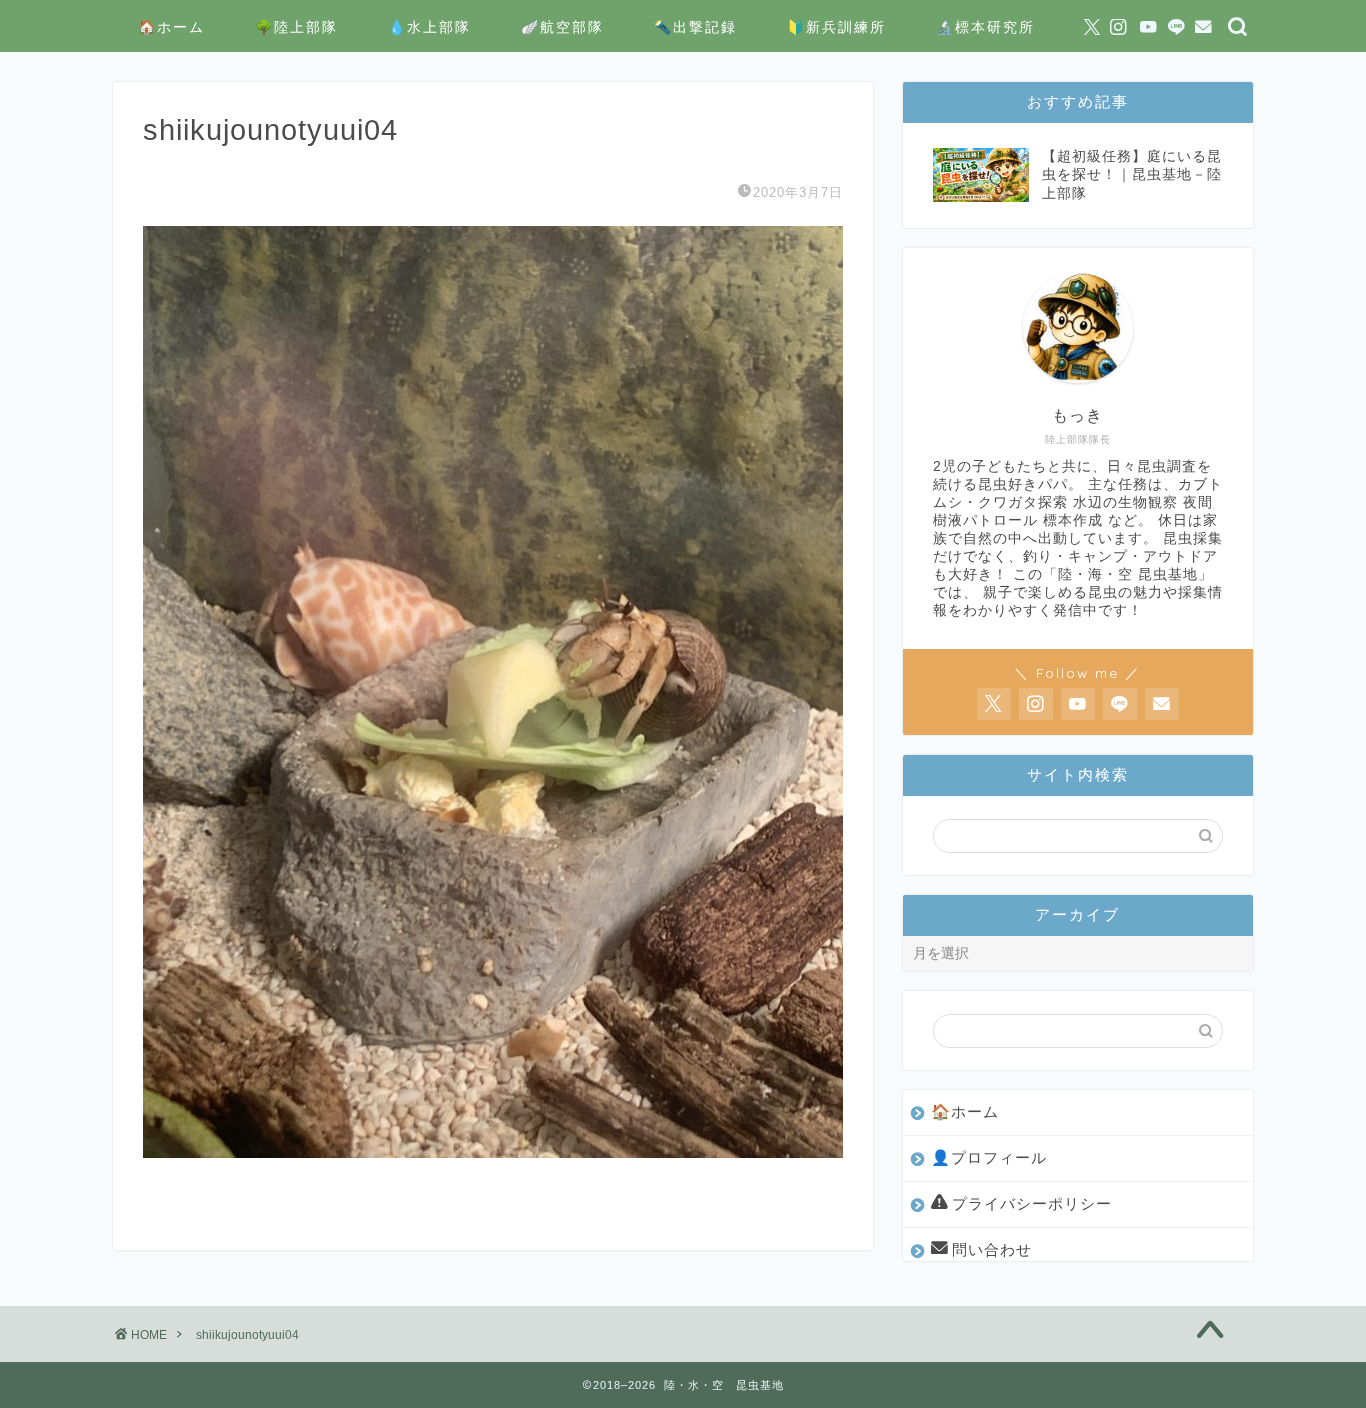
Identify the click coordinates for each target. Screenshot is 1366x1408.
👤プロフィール (989, 1157)
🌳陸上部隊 (296, 27)
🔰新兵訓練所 (836, 27)
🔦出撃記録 (695, 27)
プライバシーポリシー (1032, 1203)
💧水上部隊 (429, 27)
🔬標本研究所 (985, 27)
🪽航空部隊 (562, 27)
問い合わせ (992, 1249)
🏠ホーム (171, 27)
